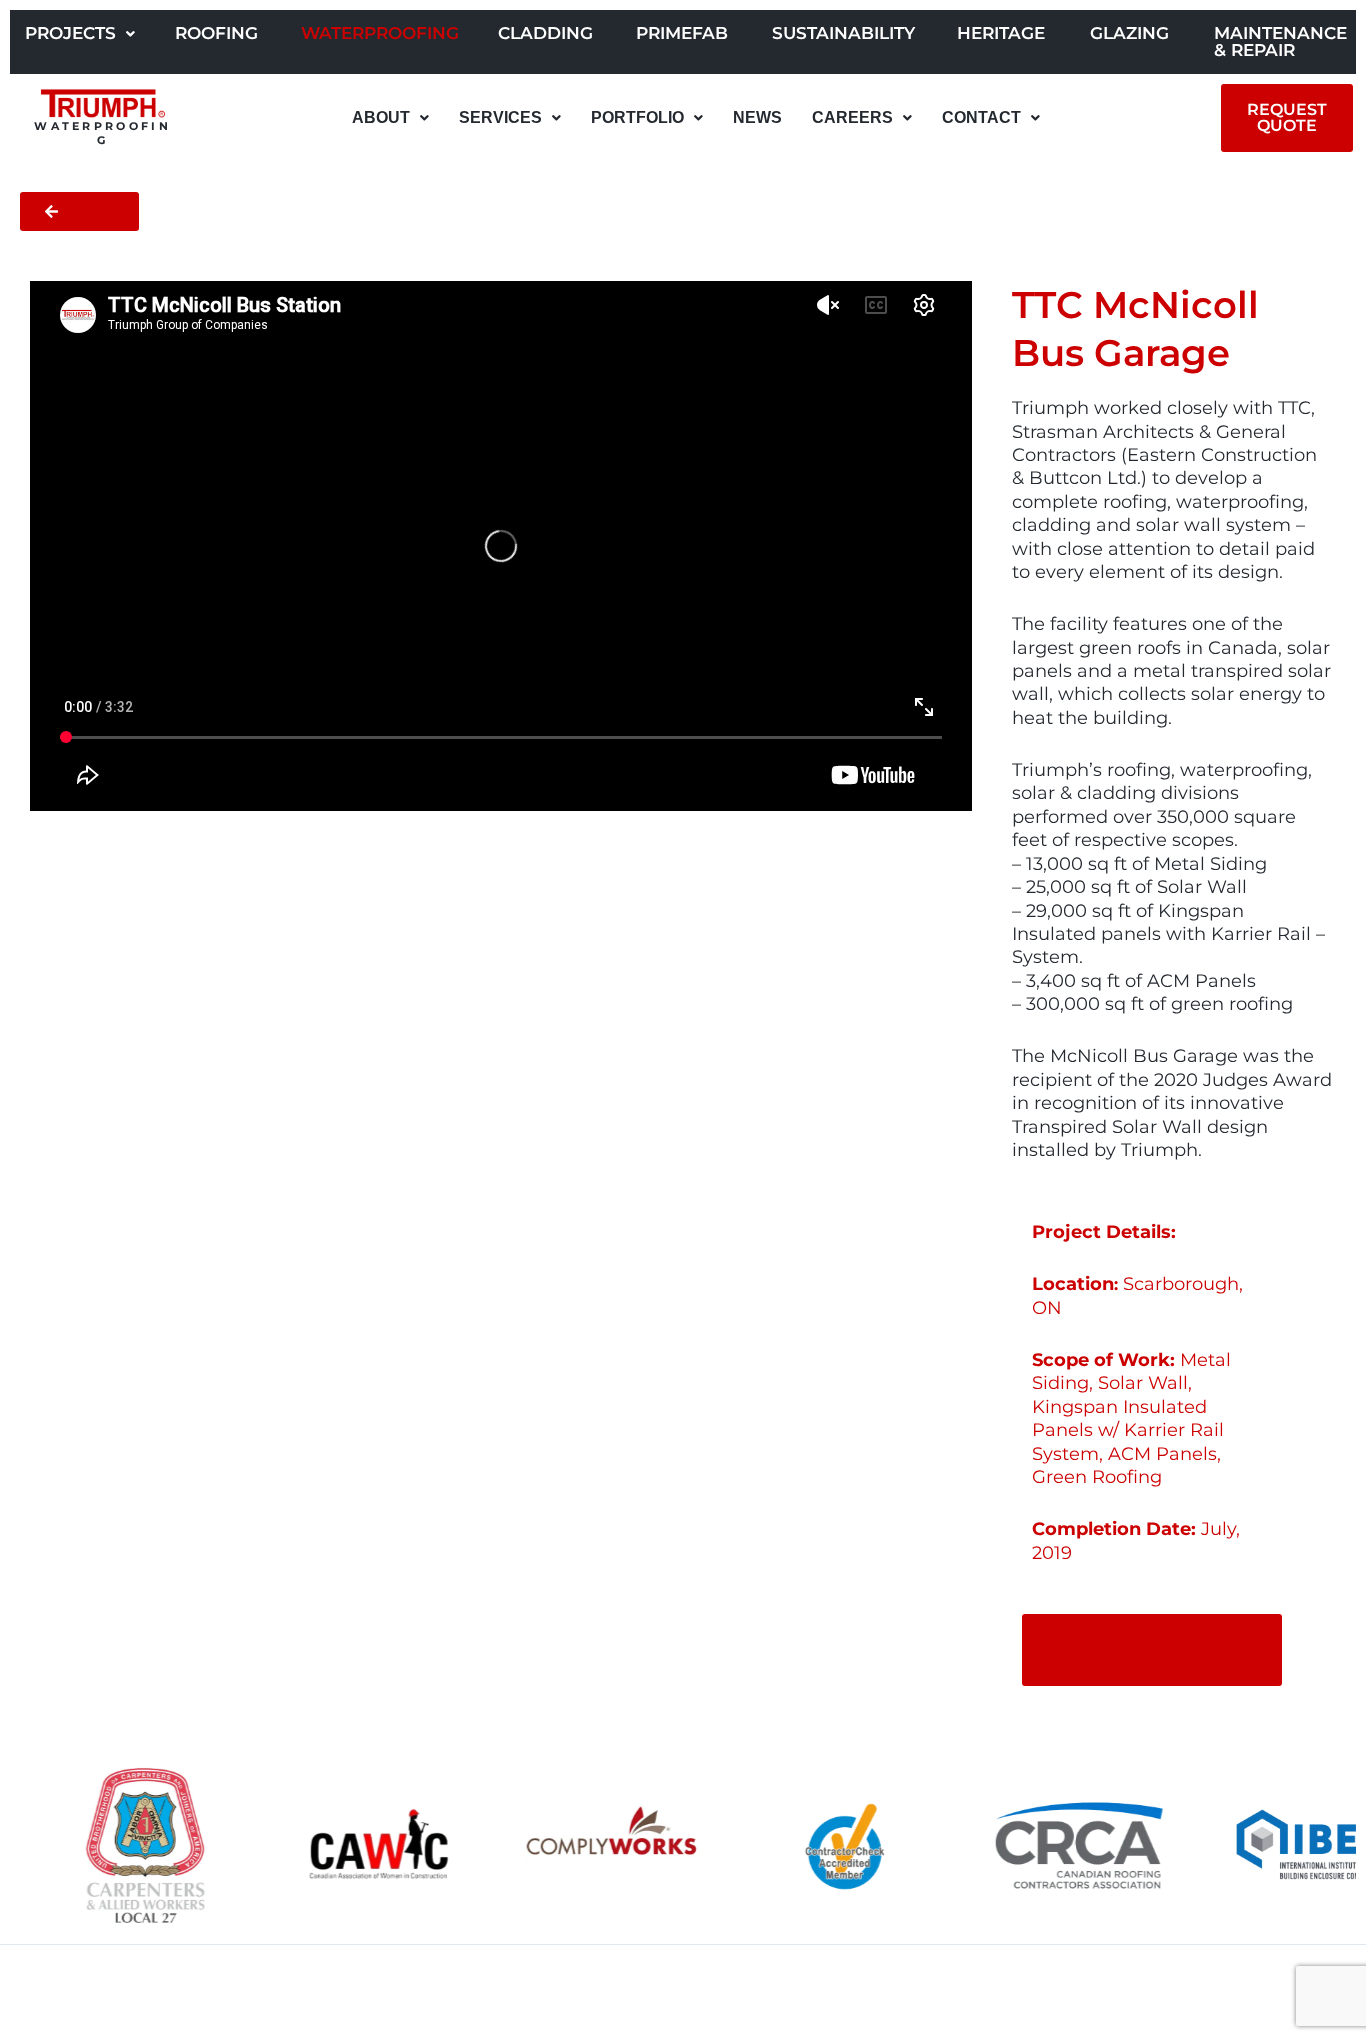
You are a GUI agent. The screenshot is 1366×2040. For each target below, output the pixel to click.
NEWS (757, 117)
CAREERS (852, 117)
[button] (80, 33)
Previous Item (76, 1992)
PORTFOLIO (637, 117)
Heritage (1001, 33)
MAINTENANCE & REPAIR (1280, 41)
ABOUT (381, 117)
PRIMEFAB (682, 33)
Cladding (545, 33)
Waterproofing (380, 33)
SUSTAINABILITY (843, 33)
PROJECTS (70, 33)
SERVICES (500, 117)
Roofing (216, 33)
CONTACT (981, 117)
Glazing (1129, 33)
